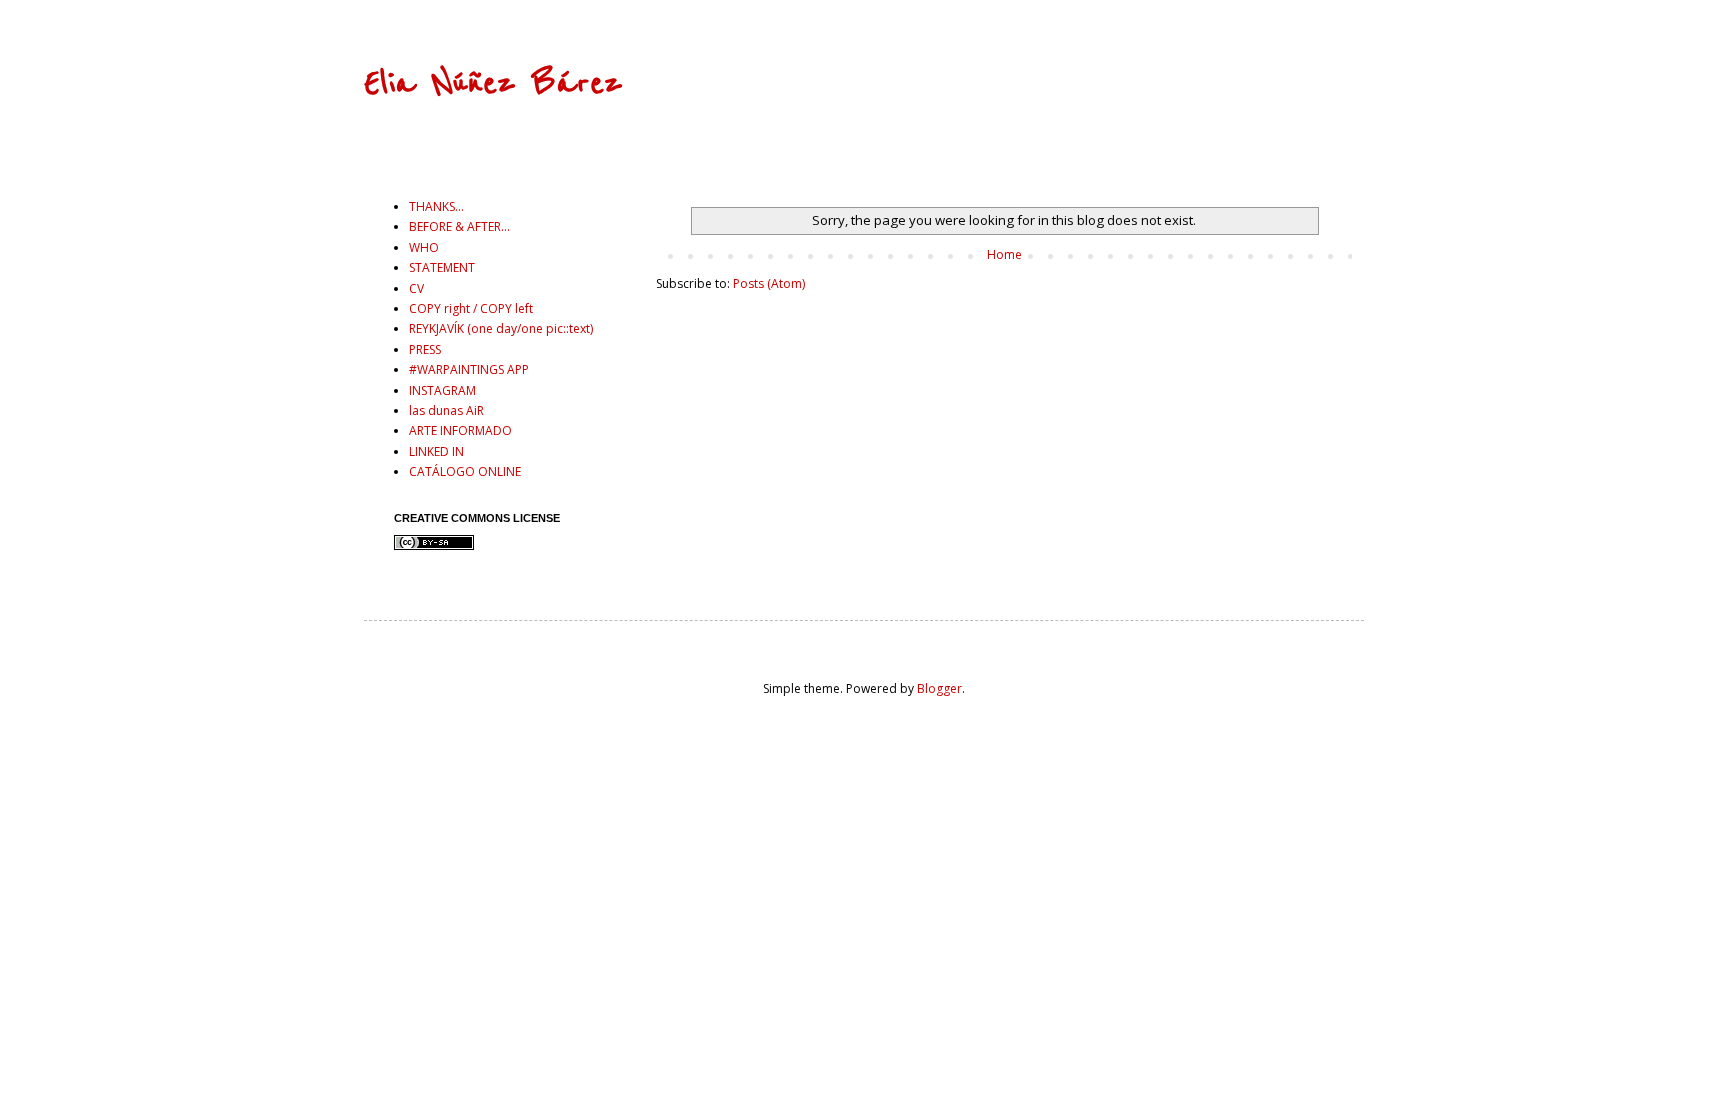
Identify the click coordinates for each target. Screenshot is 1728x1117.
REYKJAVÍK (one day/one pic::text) (501, 328)
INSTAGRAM (442, 390)
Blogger (939, 688)
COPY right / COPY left (471, 308)
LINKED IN (436, 451)
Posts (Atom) (769, 283)
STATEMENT (442, 267)
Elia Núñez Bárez (493, 83)
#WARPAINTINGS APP (469, 369)
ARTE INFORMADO (460, 430)
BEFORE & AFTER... (459, 226)
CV (416, 288)
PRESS (425, 349)
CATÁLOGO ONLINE (465, 471)
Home (1004, 254)
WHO (424, 247)
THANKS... (436, 206)
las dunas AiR (446, 410)
